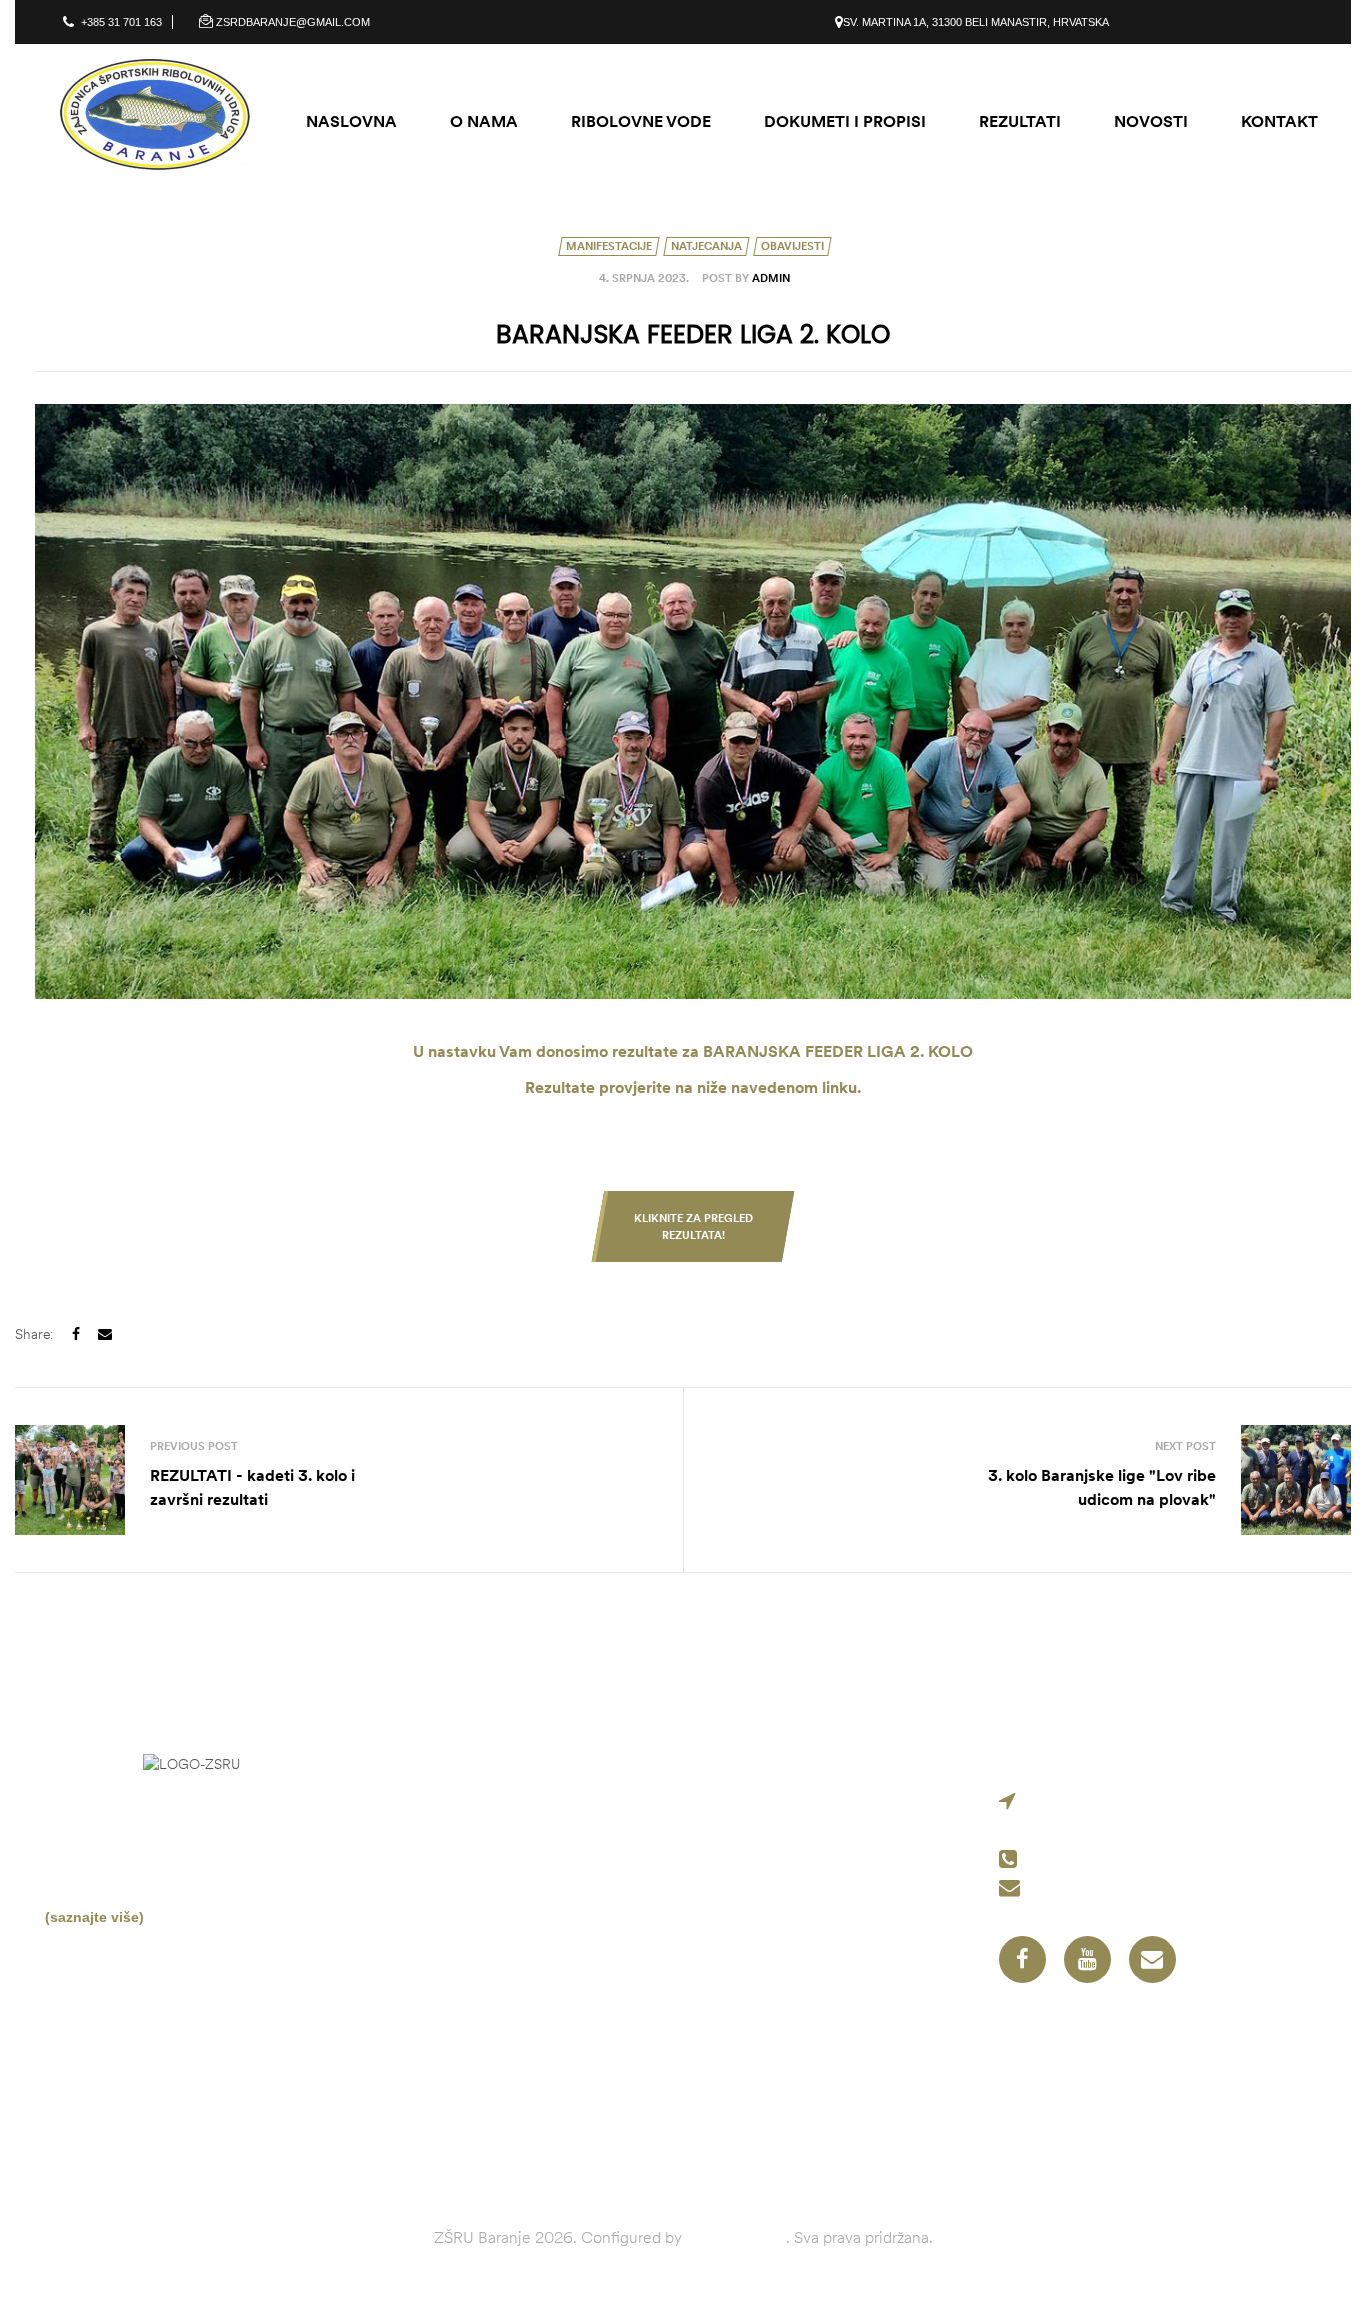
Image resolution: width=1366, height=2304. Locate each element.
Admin (771, 278)
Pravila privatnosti (779, 1929)
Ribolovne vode (769, 1897)
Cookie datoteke (773, 1961)
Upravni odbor (765, 1865)
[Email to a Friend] (105, 1334)
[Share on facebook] (76, 1334)
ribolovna (196, 1842)
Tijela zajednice (769, 1833)
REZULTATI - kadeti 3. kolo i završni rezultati (344, 1480)
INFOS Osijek (736, 2237)
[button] (693, 1226)
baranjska (128, 1867)
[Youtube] (1087, 1959)
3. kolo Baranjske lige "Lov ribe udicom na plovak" (1022, 1480)
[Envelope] (1152, 1959)
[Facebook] (1022, 1959)
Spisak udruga (765, 1801)
